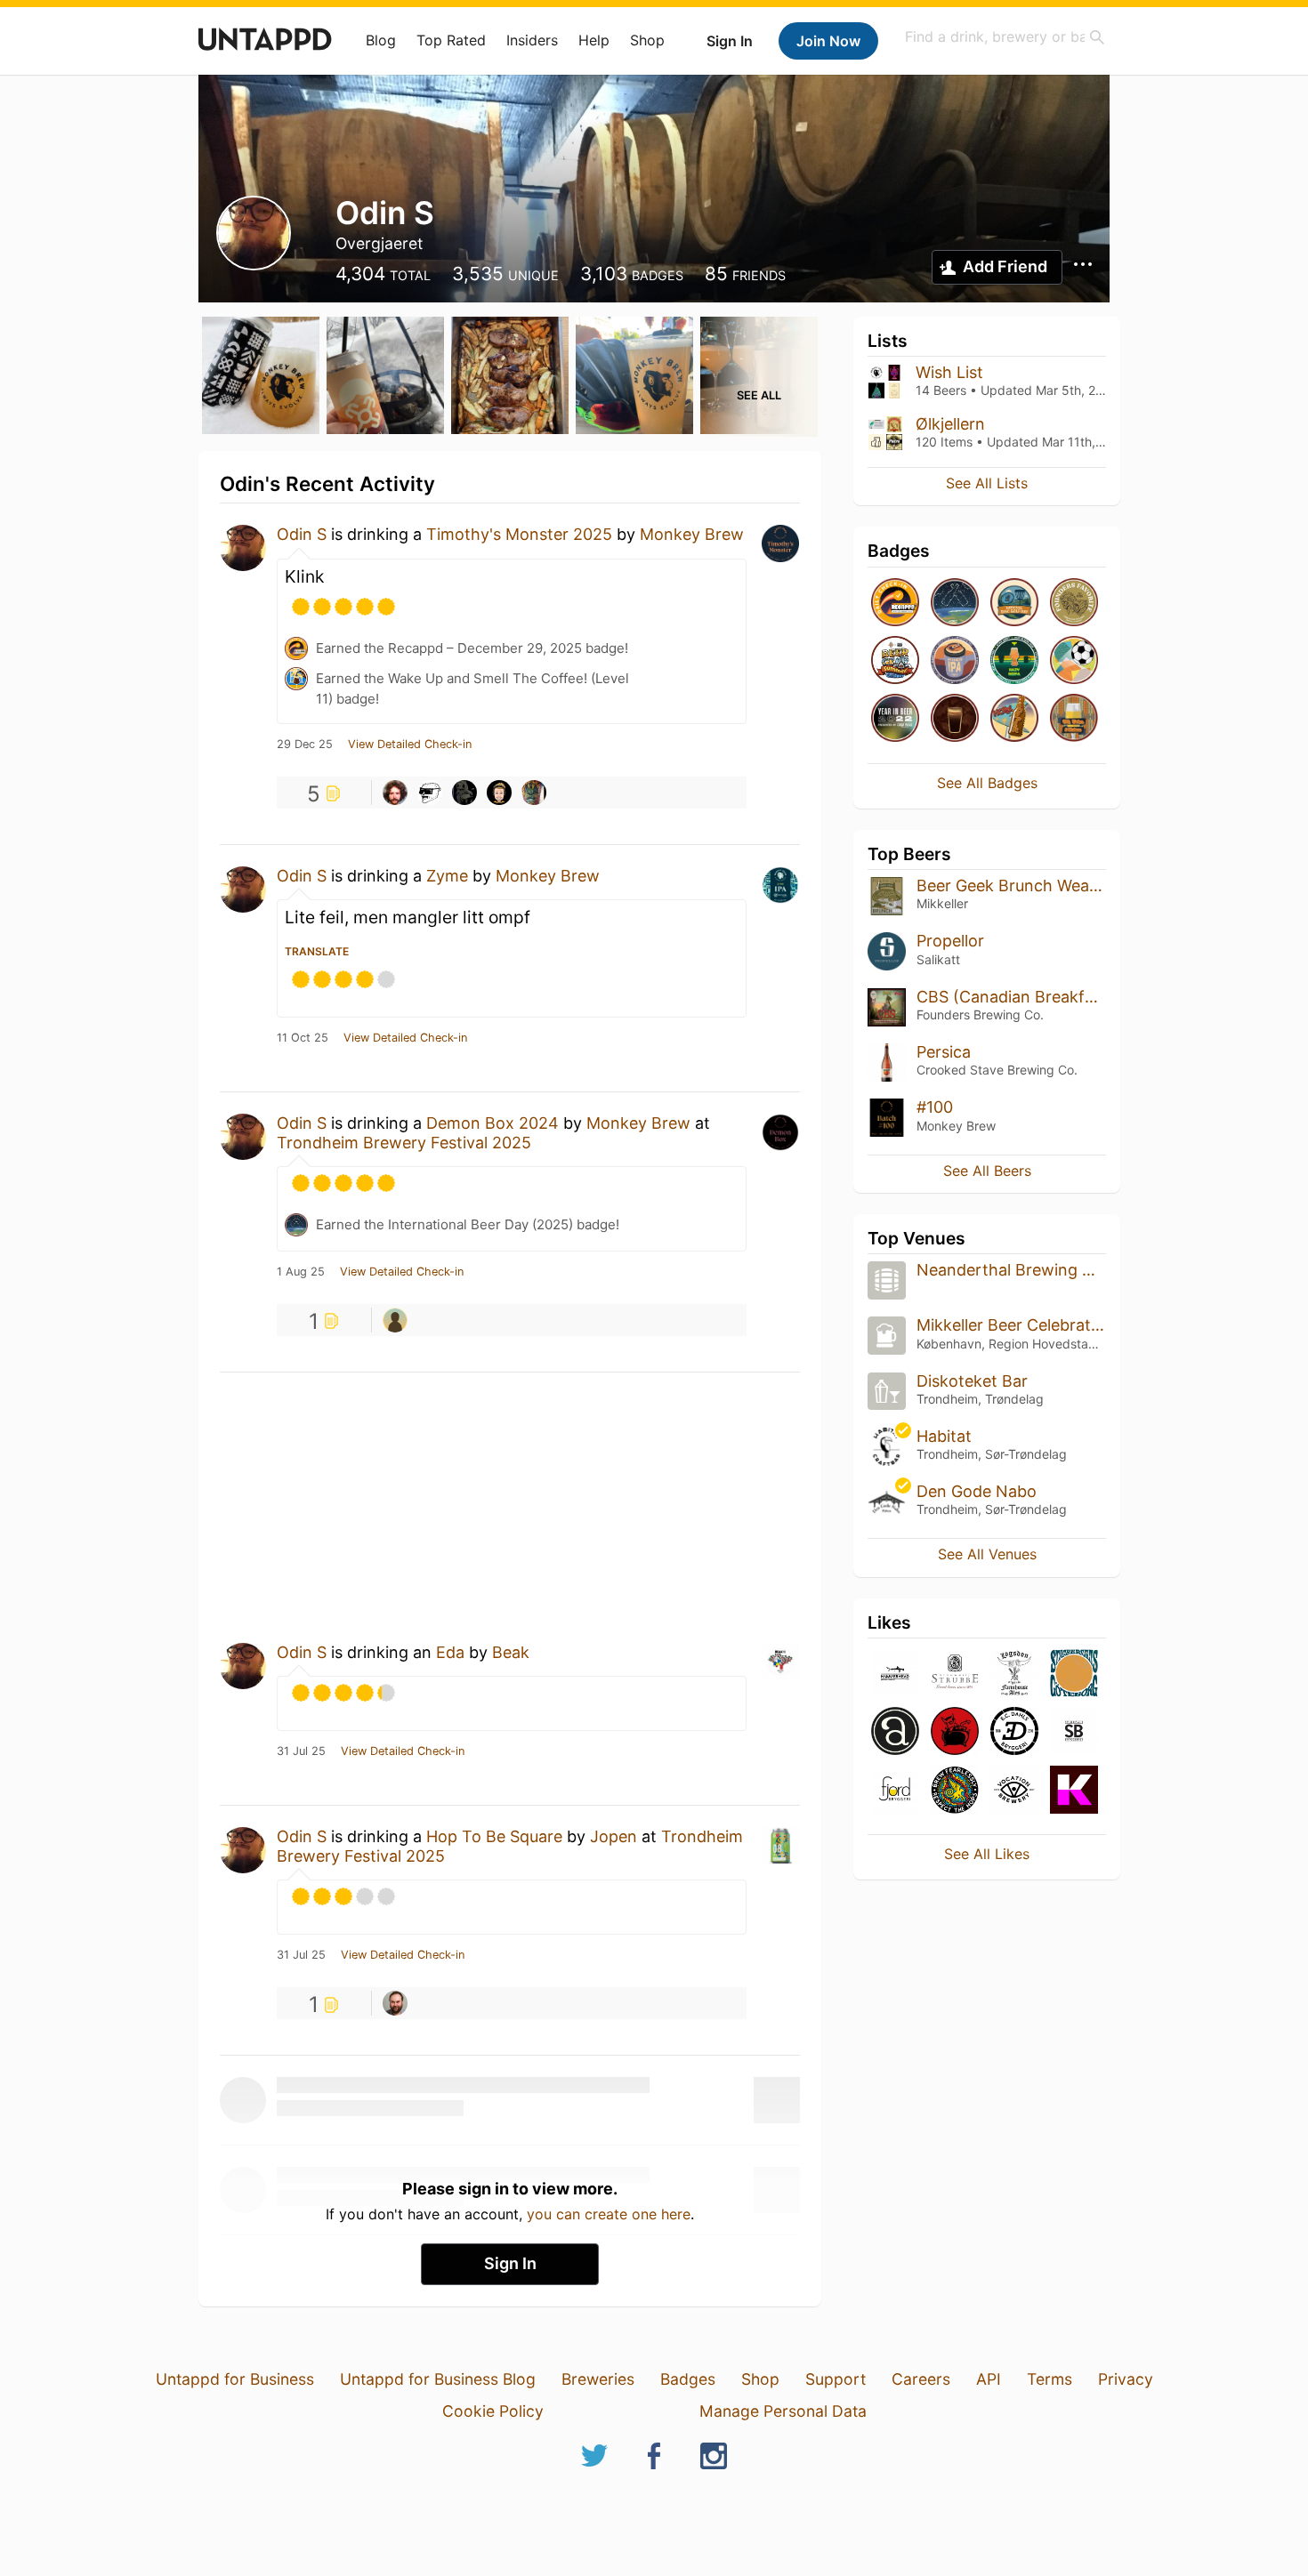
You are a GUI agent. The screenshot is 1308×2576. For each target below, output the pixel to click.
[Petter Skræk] (430, 793)
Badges (688, 2379)
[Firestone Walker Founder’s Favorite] (1074, 604)
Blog (381, 40)
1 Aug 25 (301, 1272)
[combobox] (1005, 37)
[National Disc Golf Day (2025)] (1014, 604)
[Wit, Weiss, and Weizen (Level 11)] (1074, 719)
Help (594, 40)
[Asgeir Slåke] (395, 793)
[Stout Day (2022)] (955, 719)
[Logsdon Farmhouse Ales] (1014, 1674)
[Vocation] (1014, 1791)
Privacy (1126, 2379)
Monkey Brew (692, 534)
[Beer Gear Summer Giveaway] (895, 661)
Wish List (949, 372)
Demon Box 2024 (493, 1123)
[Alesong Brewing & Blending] (895, 1732)
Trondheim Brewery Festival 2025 (404, 1143)
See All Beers (987, 1171)
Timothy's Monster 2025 (519, 534)
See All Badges (987, 783)
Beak (511, 1652)
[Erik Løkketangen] (534, 793)
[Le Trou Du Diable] (955, 1732)
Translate (317, 951)
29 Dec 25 (305, 745)
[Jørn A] (499, 793)
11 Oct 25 (303, 1038)
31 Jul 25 (301, 1751)
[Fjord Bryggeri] (895, 1791)
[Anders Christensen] (395, 2003)
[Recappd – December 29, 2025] (895, 604)
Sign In (730, 41)
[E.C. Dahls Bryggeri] (1014, 1732)
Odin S (302, 534)
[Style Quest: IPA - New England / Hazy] (1014, 661)
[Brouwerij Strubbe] (955, 1674)
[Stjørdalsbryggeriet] (1074, 1732)
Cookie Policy (493, 2411)
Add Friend (1005, 266)
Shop (647, 40)
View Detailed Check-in (410, 745)
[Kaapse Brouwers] (1074, 1791)
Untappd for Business (235, 2379)
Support (836, 2379)
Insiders (532, 40)
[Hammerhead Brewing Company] (895, 1674)
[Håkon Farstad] (395, 1320)
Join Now (828, 41)
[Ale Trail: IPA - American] (955, 661)
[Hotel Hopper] (1014, 719)
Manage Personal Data (783, 2411)
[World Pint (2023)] (1074, 661)
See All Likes (987, 1854)
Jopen (614, 1836)
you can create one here (609, 2214)
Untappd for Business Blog (438, 2379)
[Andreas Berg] (464, 793)
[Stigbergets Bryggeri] (1074, 1674)
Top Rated (451, 40)
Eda (452, 1652)
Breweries (598, 2379)
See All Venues (987, 1554)
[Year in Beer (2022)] (895, 719)
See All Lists (987, 483)
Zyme (447, 876)
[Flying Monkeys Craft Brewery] (955, 1791)
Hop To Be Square (494, 1836)
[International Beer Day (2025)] (955, 604)
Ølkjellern (950, 424)
